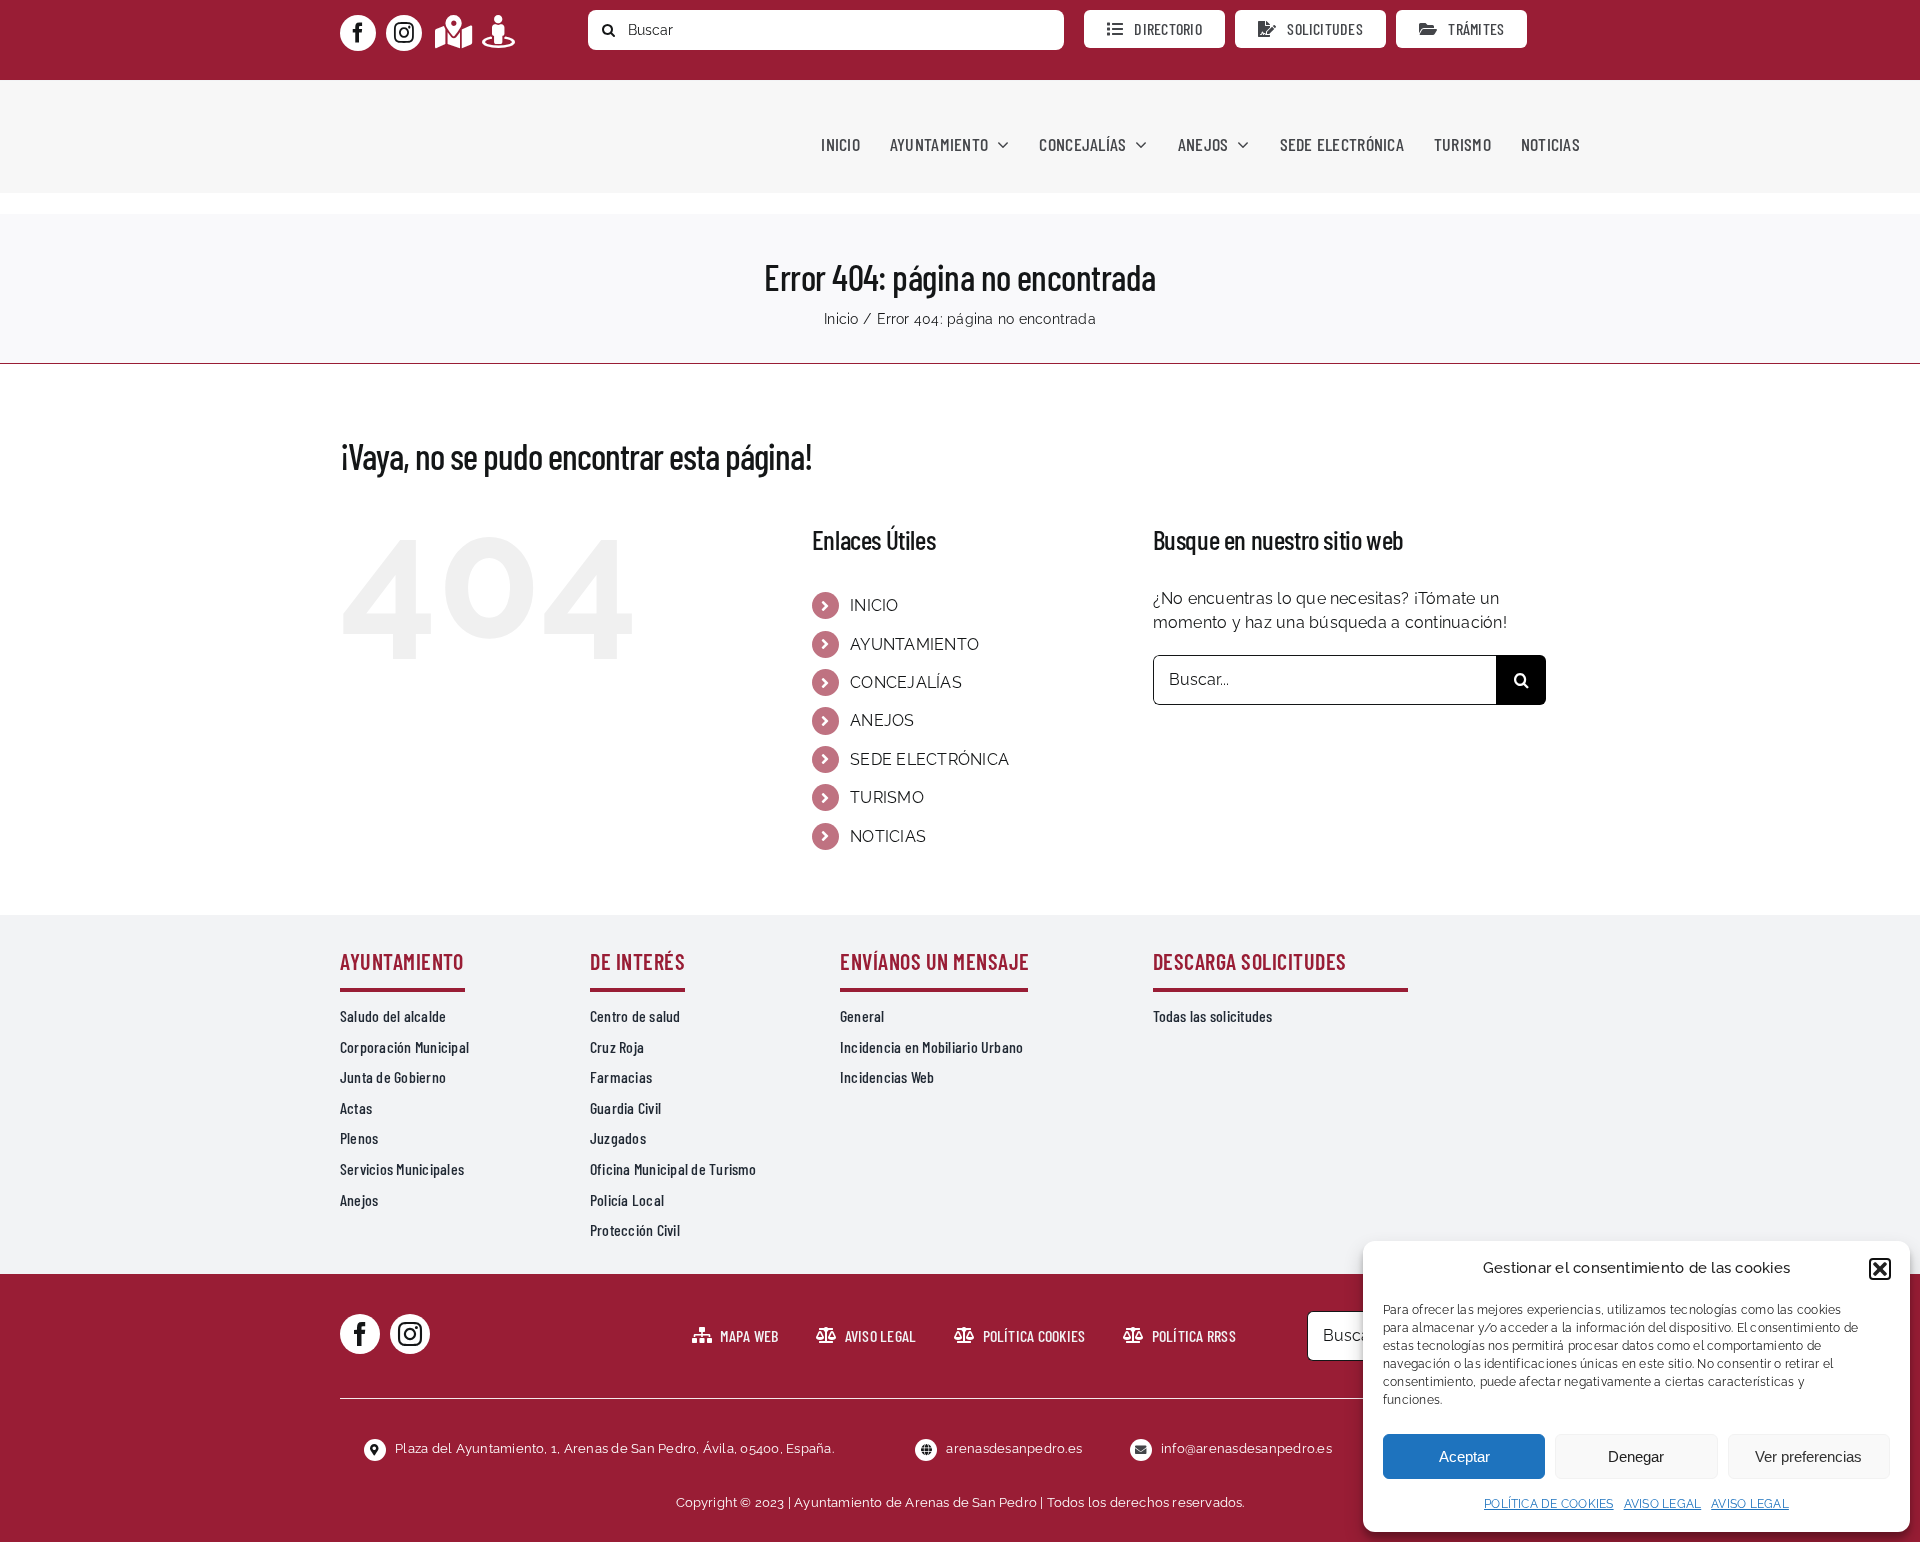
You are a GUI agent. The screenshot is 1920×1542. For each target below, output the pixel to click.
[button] (1880, 1269)
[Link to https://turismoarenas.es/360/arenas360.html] (498, 31)
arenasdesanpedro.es (1014, 1448)
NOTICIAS (888, 836)
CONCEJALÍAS (906, 682)
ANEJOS (882, 720)
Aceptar (1464, 1456)
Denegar (1636, 1456)
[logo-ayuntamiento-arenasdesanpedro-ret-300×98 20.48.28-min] (467, 98)
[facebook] (358, 33)
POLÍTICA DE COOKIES (1549, 1504)
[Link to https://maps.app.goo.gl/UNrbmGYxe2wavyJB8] (453, 31)
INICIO (874, 605)
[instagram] (404, 33)
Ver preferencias (1808, 1456)
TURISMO (887, 797)
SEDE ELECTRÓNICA (929, 759)
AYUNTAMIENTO (914, 644)
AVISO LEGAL (1663, 1504)
